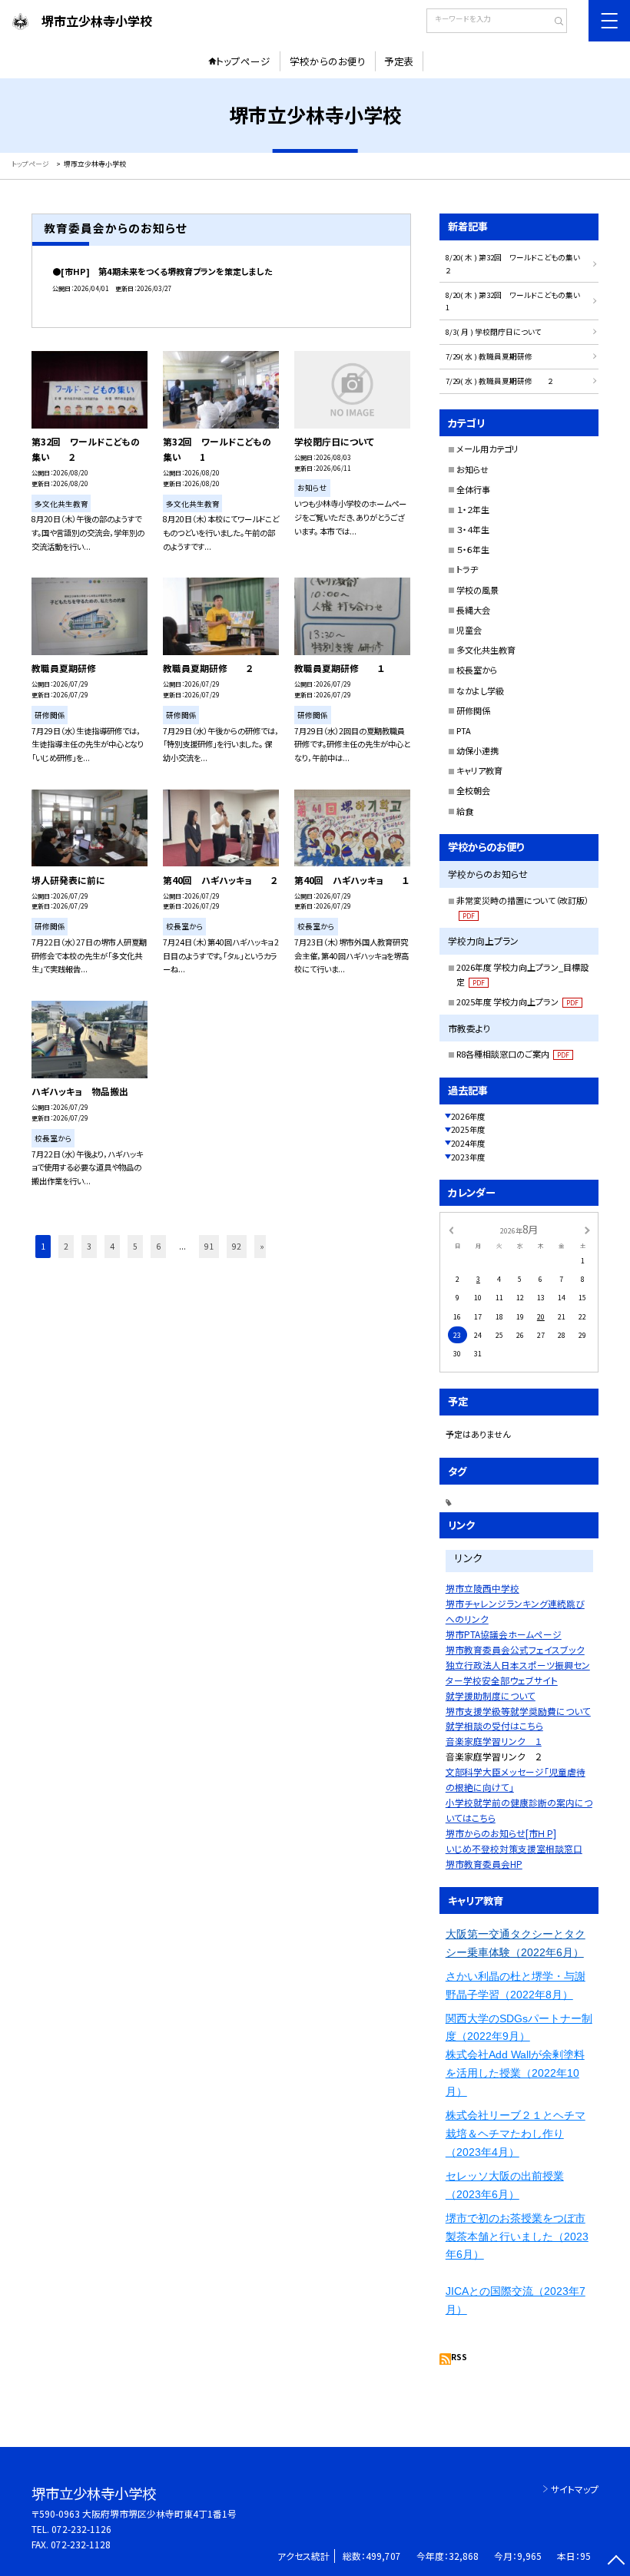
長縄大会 (473, 610)
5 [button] (135, 1246)
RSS (459, 2357)
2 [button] (66, 1246)
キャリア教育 (479, 770)
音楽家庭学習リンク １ (494, 1741)
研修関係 (473, 710)
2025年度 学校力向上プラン (517, 1002)
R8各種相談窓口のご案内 (513, 1054)
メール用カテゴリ (487, 449)
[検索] (554, 22)
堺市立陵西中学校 (482, 1588)
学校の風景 (477, 590)
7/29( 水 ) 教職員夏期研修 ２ (500, 381)
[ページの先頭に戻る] (616, 2562)
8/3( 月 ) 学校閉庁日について (494, 332)
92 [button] (237, 1246)
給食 (465, 811)
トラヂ (467, 569)
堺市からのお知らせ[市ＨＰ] (501, 1833)
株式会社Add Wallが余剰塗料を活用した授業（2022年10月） (515, 2073)
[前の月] (451, 1230)
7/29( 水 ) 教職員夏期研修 (489, 356)
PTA (464, 730)
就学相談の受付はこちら (494, 1725)
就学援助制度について (491, 1695)
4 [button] (112, 1246)
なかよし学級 (480, 690)
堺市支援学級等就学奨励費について (518, 1711)
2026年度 (468, 1116)
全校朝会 (473, 790)
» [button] (262, 1246)
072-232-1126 (81, 2529)
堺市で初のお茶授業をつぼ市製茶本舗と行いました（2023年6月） (517, 2237)
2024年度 (468, 1143)
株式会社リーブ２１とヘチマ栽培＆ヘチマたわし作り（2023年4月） (516, 2134)
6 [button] (158, 1246)
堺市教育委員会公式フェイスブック (515, 1649)
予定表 (399, 61)
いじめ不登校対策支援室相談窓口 (514, 1848)
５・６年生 (473, 549)
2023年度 (468, 1157)
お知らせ (472, 469)
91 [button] (209, 1246)
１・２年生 (473, 509)
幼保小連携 (477, 750)
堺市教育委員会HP (484, 1864)
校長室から (477, 670)
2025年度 (468, 1129)
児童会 (469, 630)
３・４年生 (473, 529)
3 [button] (89, 1246)
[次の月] (587, 1230)
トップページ (243, 61)
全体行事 (473, 489)
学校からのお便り (328, 61)
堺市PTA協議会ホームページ (504, 1634)
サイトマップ (575, 2489)
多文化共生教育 (486, 650)
